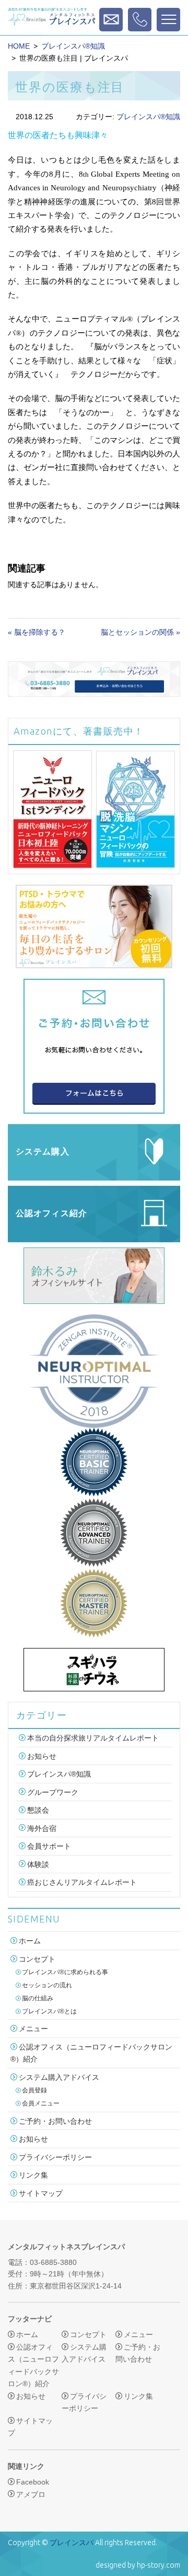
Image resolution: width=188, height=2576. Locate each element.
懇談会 (38, 1810)
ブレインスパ (72, 2543)
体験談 (38, 1864)
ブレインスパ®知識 (73, 46)
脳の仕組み (38, 1998)
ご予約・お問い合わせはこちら (111, 20)
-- (140, 20)
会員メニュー (41, 2103)
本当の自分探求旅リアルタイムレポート (93, 1738)
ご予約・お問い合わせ (55, 2121)
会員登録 (34, 2090)
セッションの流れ (47, 1985)
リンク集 (33, 2175)
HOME (19, 46)
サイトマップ (41, 2193)
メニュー (33, 2029)
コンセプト (37, 1959)
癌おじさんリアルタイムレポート (82, 1882)
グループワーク (53, 1792)
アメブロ (31, 2494)
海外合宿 (42, 1828)
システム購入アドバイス (59, 2077)
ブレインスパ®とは (49, 2011)
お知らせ (42, 1756)
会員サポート (49, 1846)
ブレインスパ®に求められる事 (65, 1972)
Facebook (33, 2482)
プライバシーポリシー (55, 2157)
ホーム (30, 1941)
